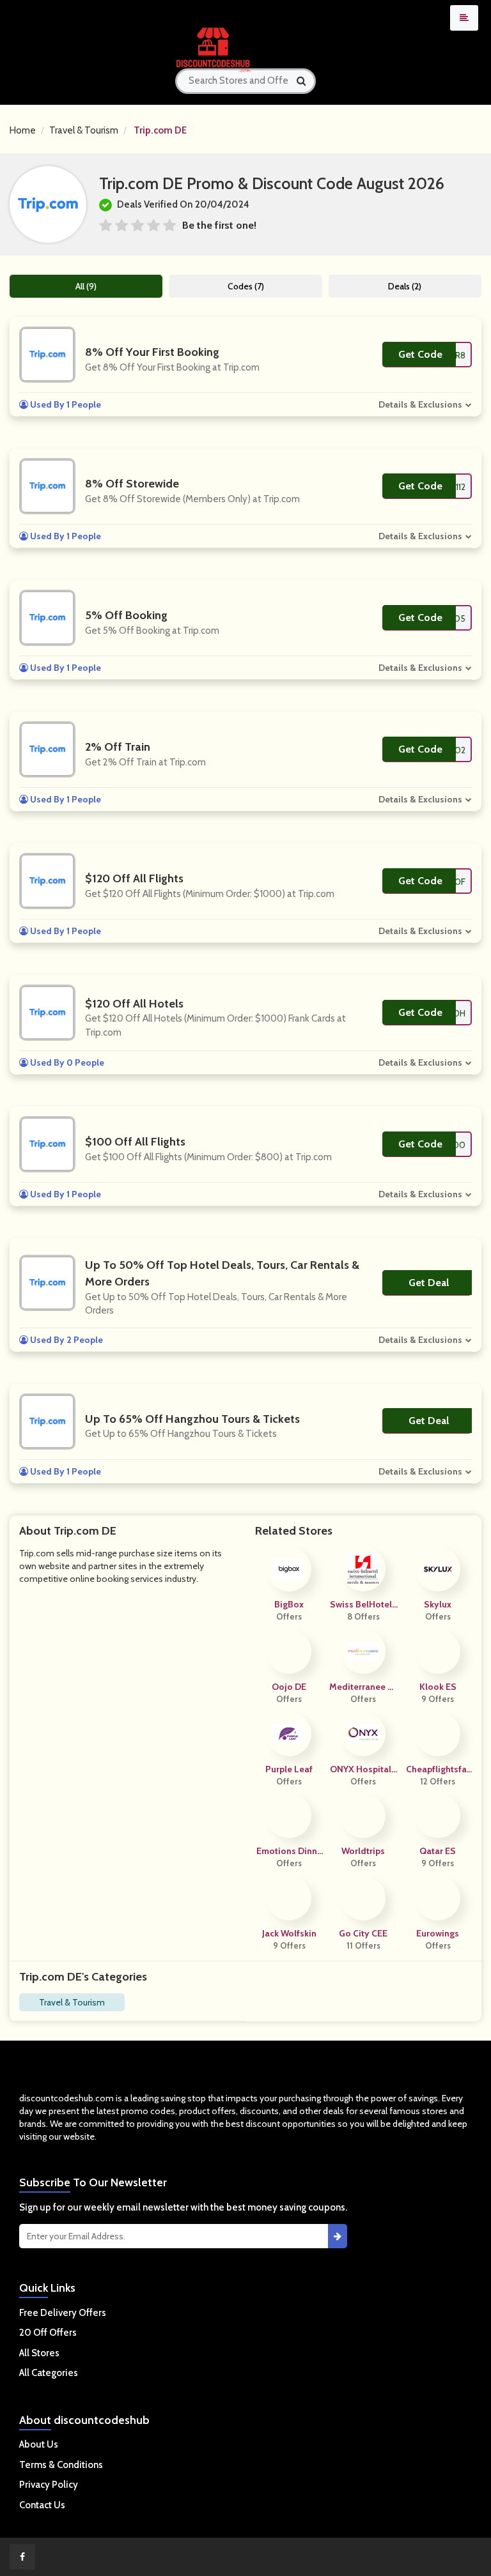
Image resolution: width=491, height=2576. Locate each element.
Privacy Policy (49, 2485)
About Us (39, 2444)
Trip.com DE (160, 130)
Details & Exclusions (420, 404)
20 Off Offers (48, 2333)
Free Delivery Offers (63, 2313)
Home (23, 130)
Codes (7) (246, 286)
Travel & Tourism (84, 130)
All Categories (49, 2373)
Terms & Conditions (61, 2465)
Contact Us (42, 2505)
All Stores (39, 2353)
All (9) (86, 286)
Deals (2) (405, 286)
